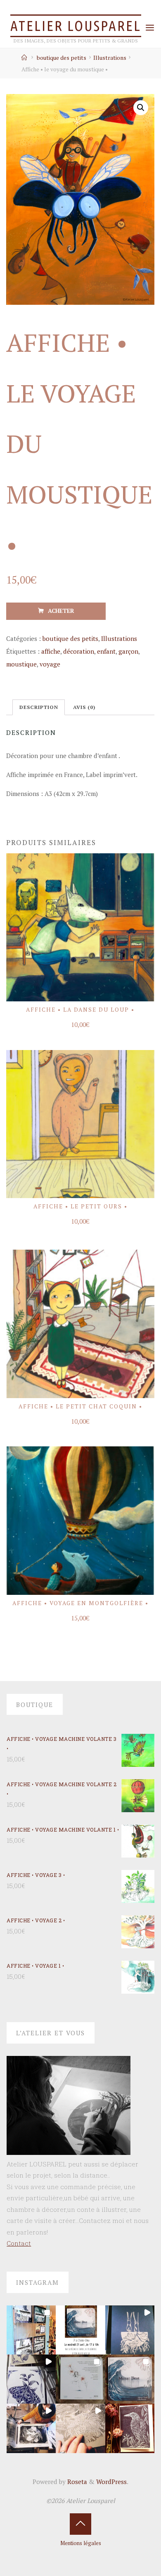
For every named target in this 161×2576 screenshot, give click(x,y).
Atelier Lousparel (76, 26)
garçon (128, 651)
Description (39, 707)
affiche (51, 651)
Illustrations (110, 58)
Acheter (61, 611)
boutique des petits (62, 58)
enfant (106, 651)
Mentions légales (81, 2543)
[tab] (39, 708)
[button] (31, 2330)
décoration (79, 651)
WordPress (111, 2482)
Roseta (76, 2482)
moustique (21, 664)
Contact (19, 2243)
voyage (50, 664)
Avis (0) (84, 707)
